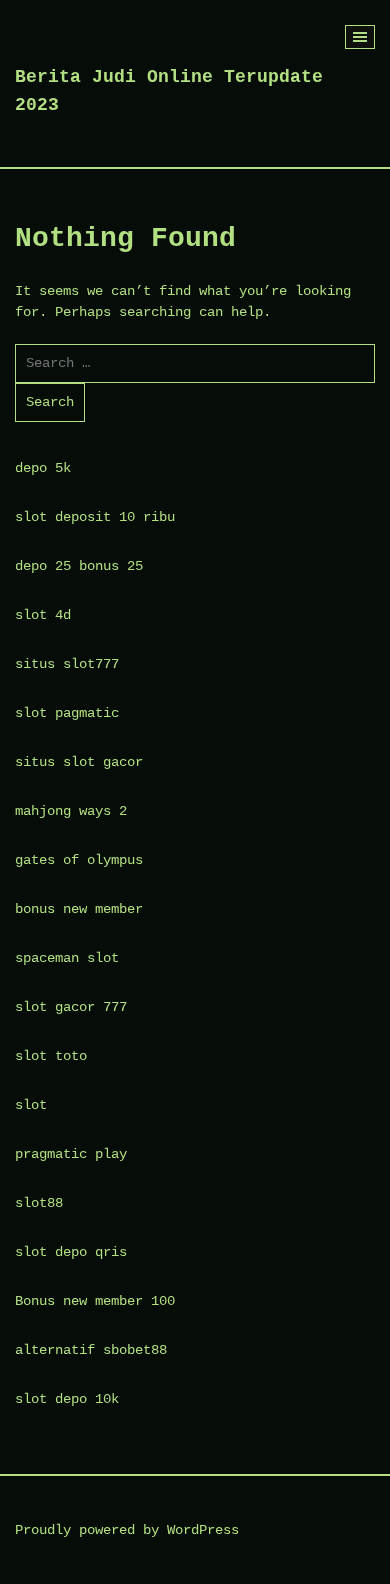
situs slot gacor (79, 762)
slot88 (39, 1203)
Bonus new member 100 (95, 1301)
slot (31, 1105)
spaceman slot (67, 958)
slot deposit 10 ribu (95, 517)
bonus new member (79, 909)
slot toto (51, 1056)
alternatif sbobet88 (91, 1350)
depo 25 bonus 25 (79, 566)
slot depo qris (71, 1252)
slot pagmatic (67, 713)
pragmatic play (71, 1154)
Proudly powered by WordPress (127, 1530)
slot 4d (43, 615)
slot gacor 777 (71, 1007)
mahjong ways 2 (71, 811)
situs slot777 (67, 664)
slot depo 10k (67, 1399)
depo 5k (43, 468)
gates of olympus (79, 860)
